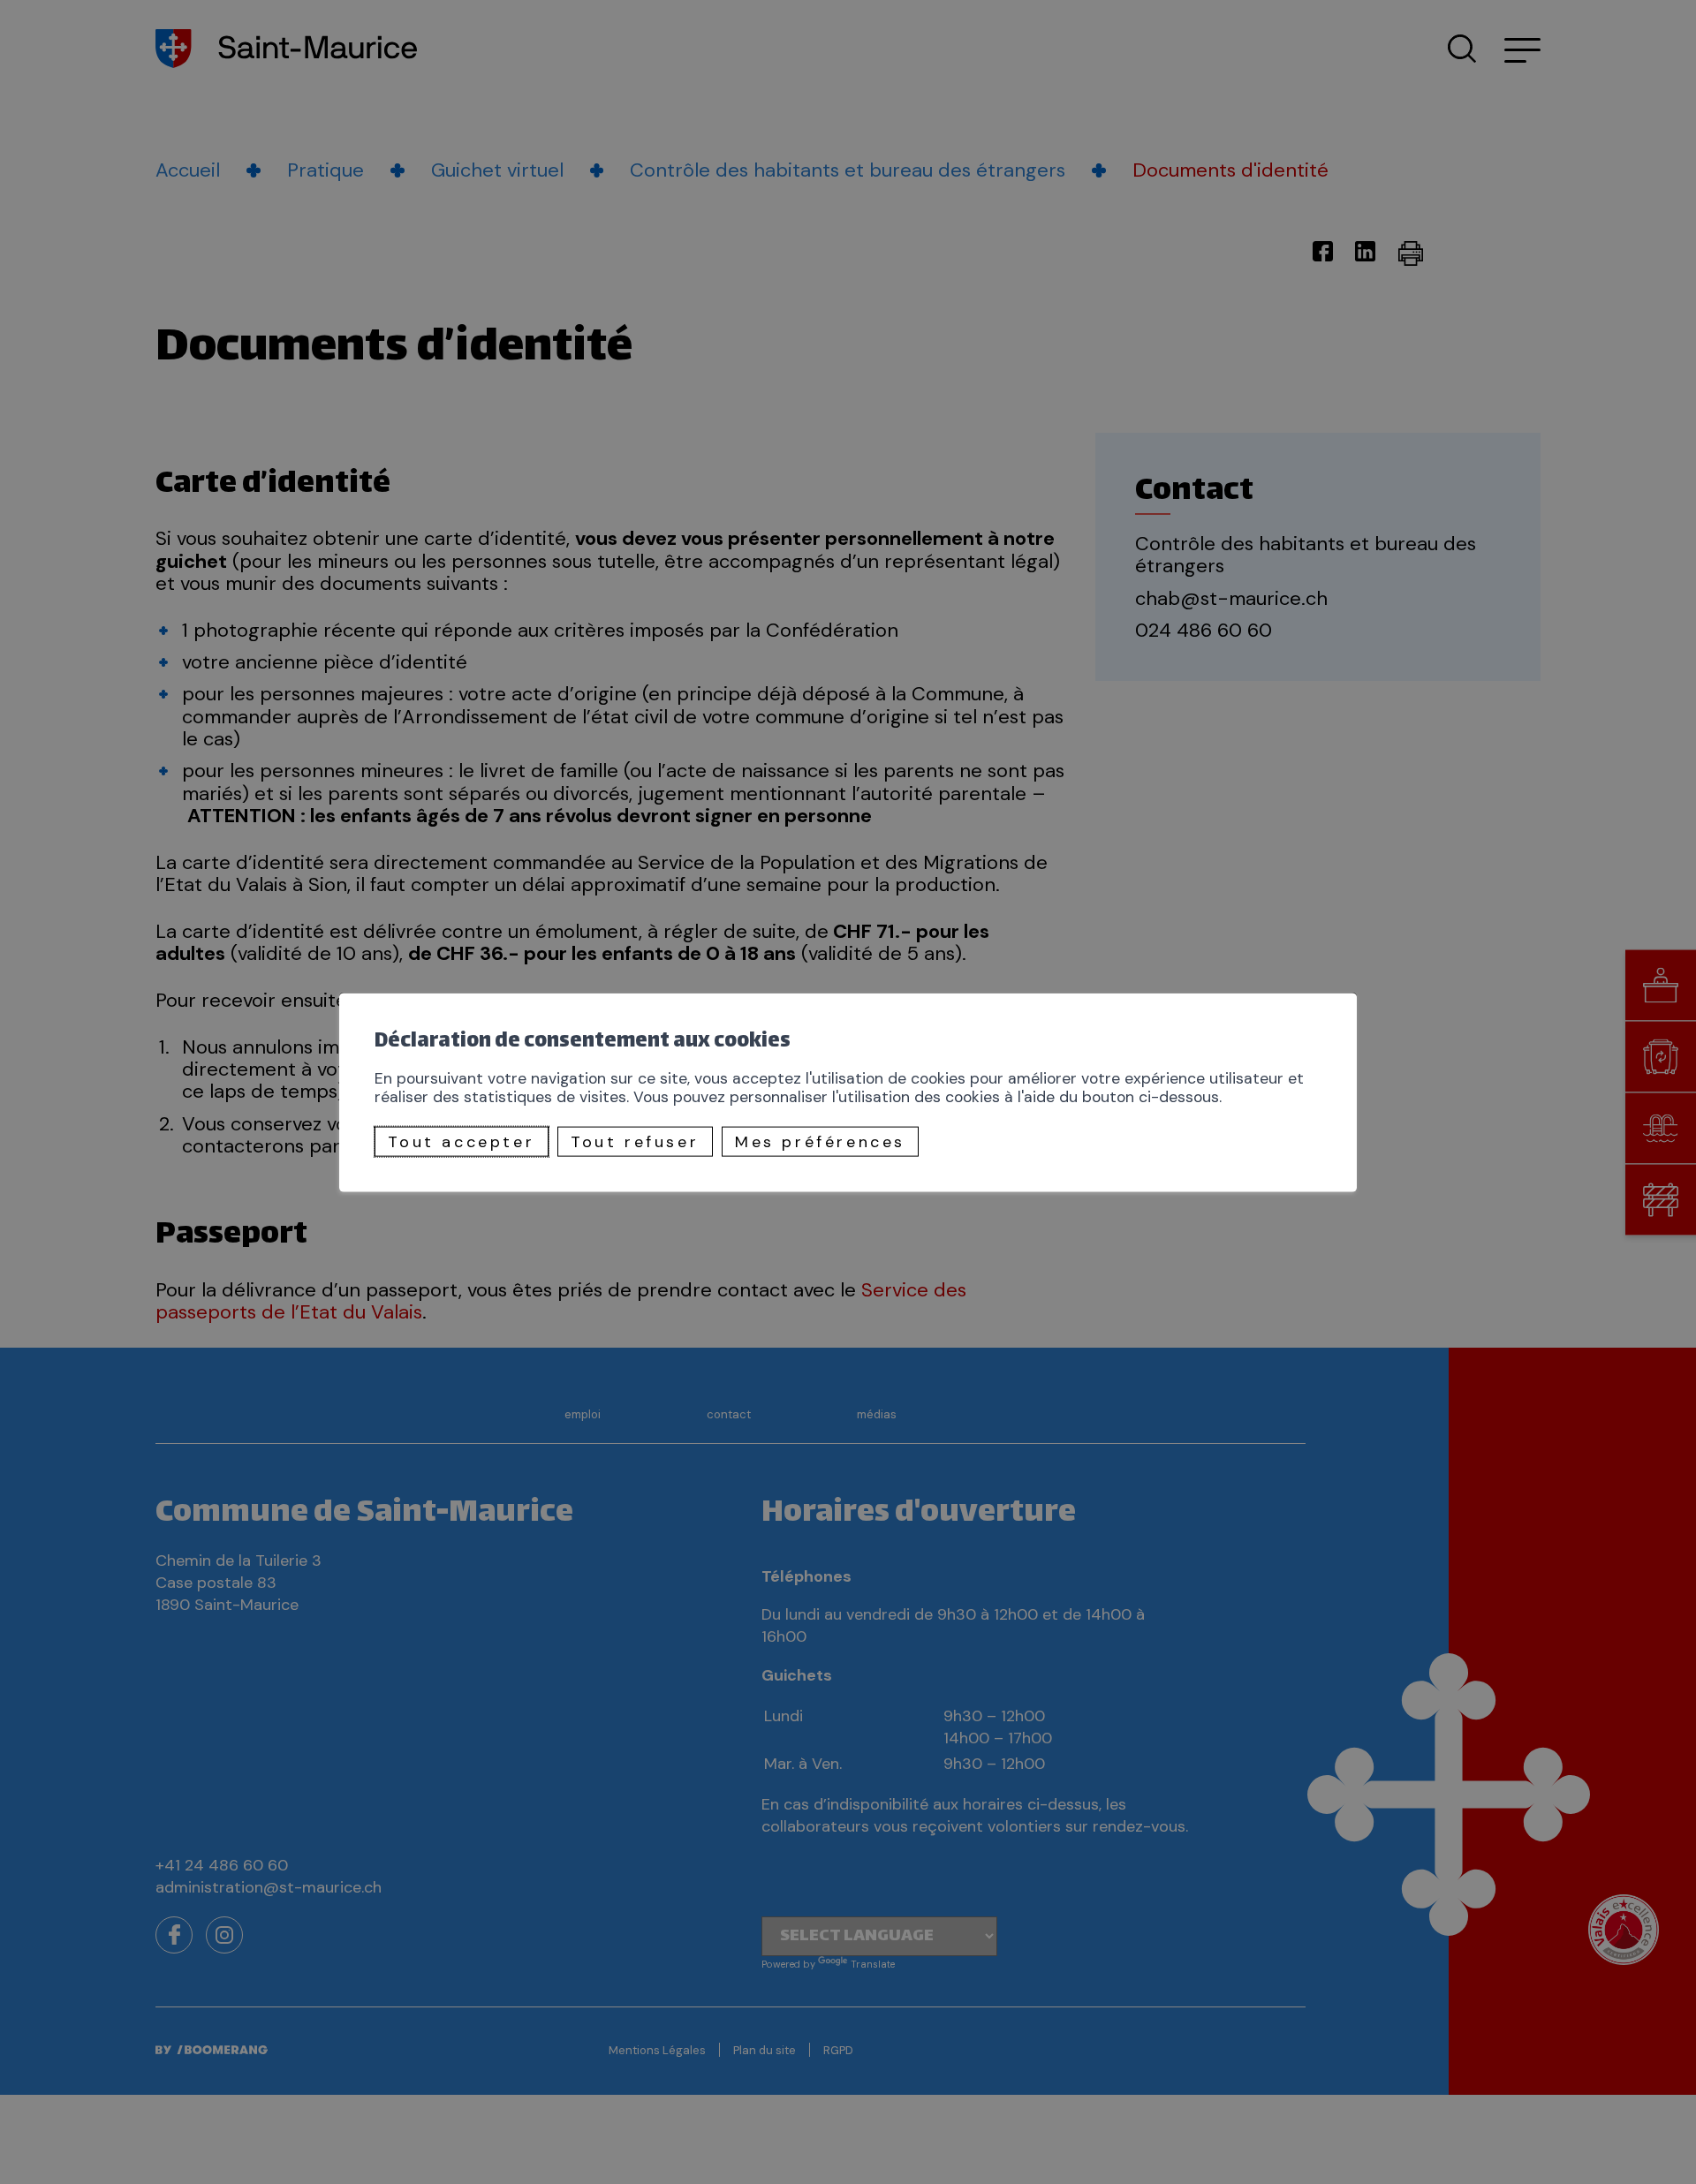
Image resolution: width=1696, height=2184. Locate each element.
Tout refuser (635, 1142)
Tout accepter (461, 1142)
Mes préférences (820, 1142)
